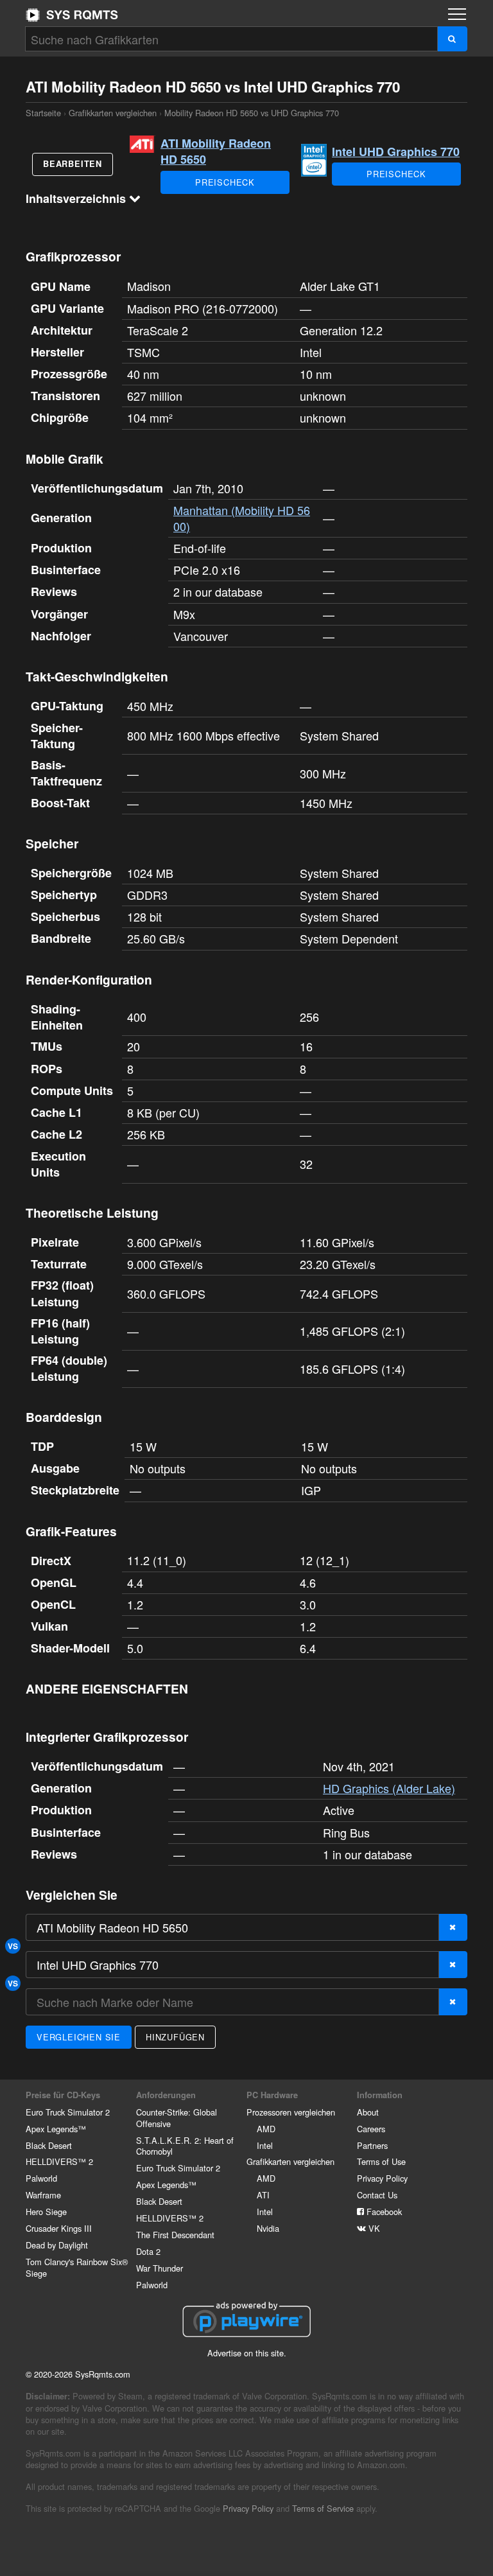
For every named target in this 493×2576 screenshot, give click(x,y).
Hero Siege (46, 2212)
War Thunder (160, 2268)
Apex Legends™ (56, 2129)
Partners (372, 2145)
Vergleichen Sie (79, 2037)
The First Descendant (175, 2235)
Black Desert (49, 2145)
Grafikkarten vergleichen (113, 113)
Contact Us (377, 2195)
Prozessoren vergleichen (291, 2112)
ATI (263, 2195)
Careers (371, 2129)
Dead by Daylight (57, 2245)
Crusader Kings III (59, 2228)
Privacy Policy (382, 2178)
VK (373, 2228)
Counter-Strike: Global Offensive (177, 2118)
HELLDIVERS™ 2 (59, 2161)
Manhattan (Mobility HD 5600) (242, 518)
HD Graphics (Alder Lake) (389, 1788)
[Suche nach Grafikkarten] (452, 39)
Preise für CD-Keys (63, 2095)
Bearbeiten (73, 164)
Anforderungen (166, 2095)
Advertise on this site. (247, 2353)
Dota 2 (148, 2251)
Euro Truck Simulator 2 (68, 2112)
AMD (266, 2129)
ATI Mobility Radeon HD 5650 (216, 151)
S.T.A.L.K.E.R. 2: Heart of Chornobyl (185, 2146)
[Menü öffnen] (457, 14)
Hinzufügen (175, 2037)
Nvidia (268, 2228)
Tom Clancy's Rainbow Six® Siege (77, 2267)
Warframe (43, 2195)
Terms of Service (323, 2508)
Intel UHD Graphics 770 (396, 152)
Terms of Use (381, 2161)
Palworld (41, 2178)
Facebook (383, 2212)
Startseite (72, 15)
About (368, 2112)
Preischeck (225, 182)
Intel (265, 2145)
